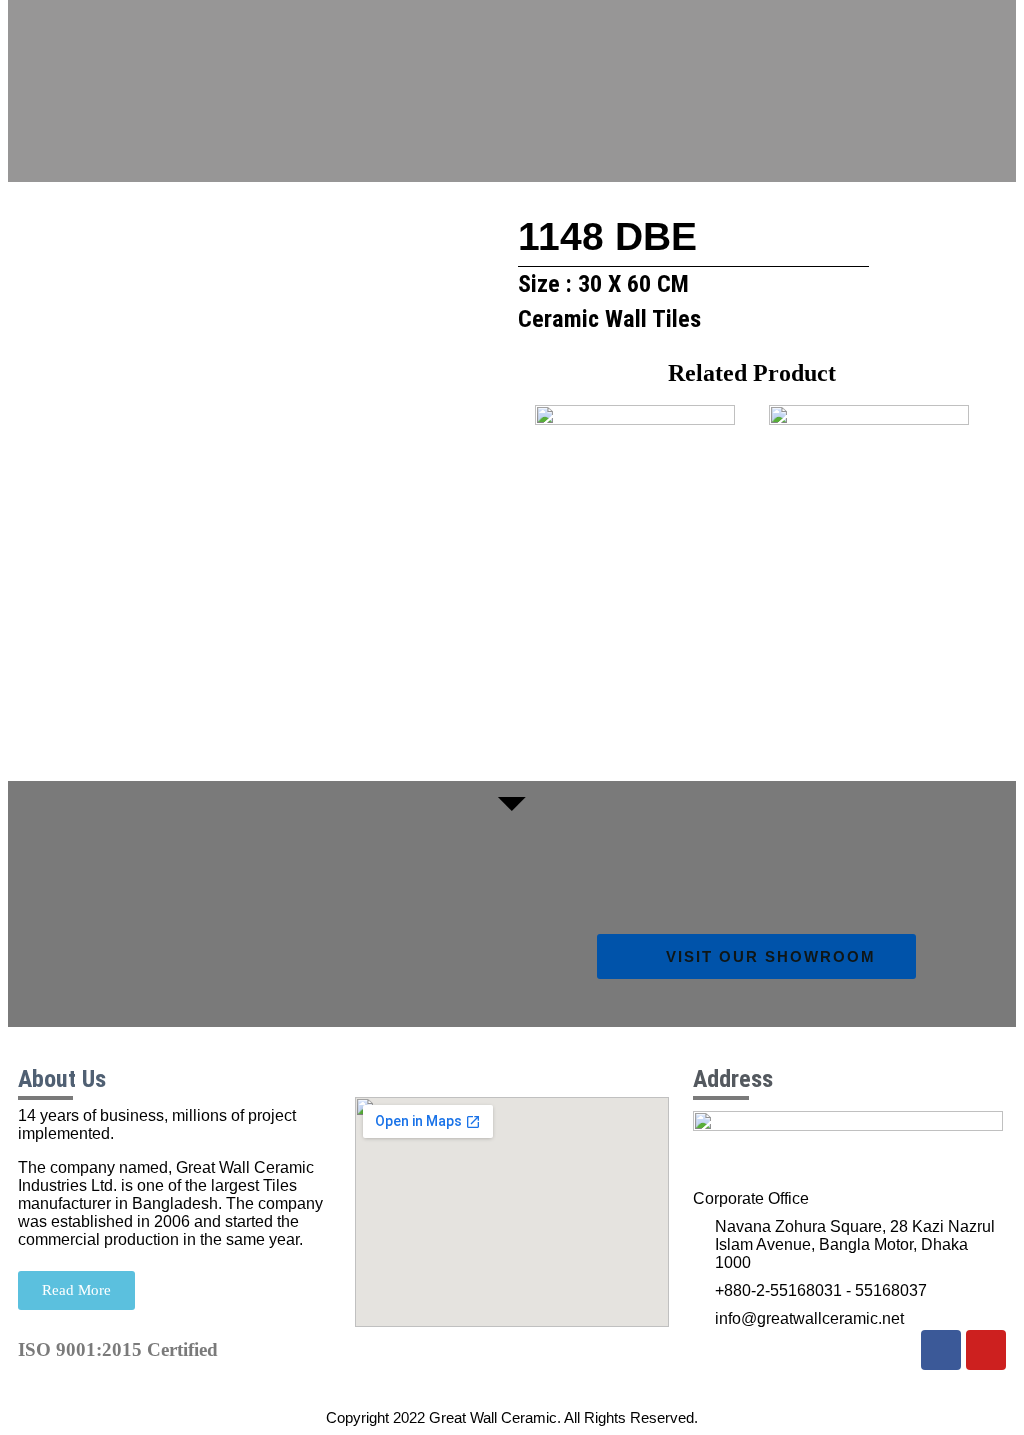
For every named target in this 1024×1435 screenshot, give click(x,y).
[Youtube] (986, 1350)
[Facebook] (941, 1350)
